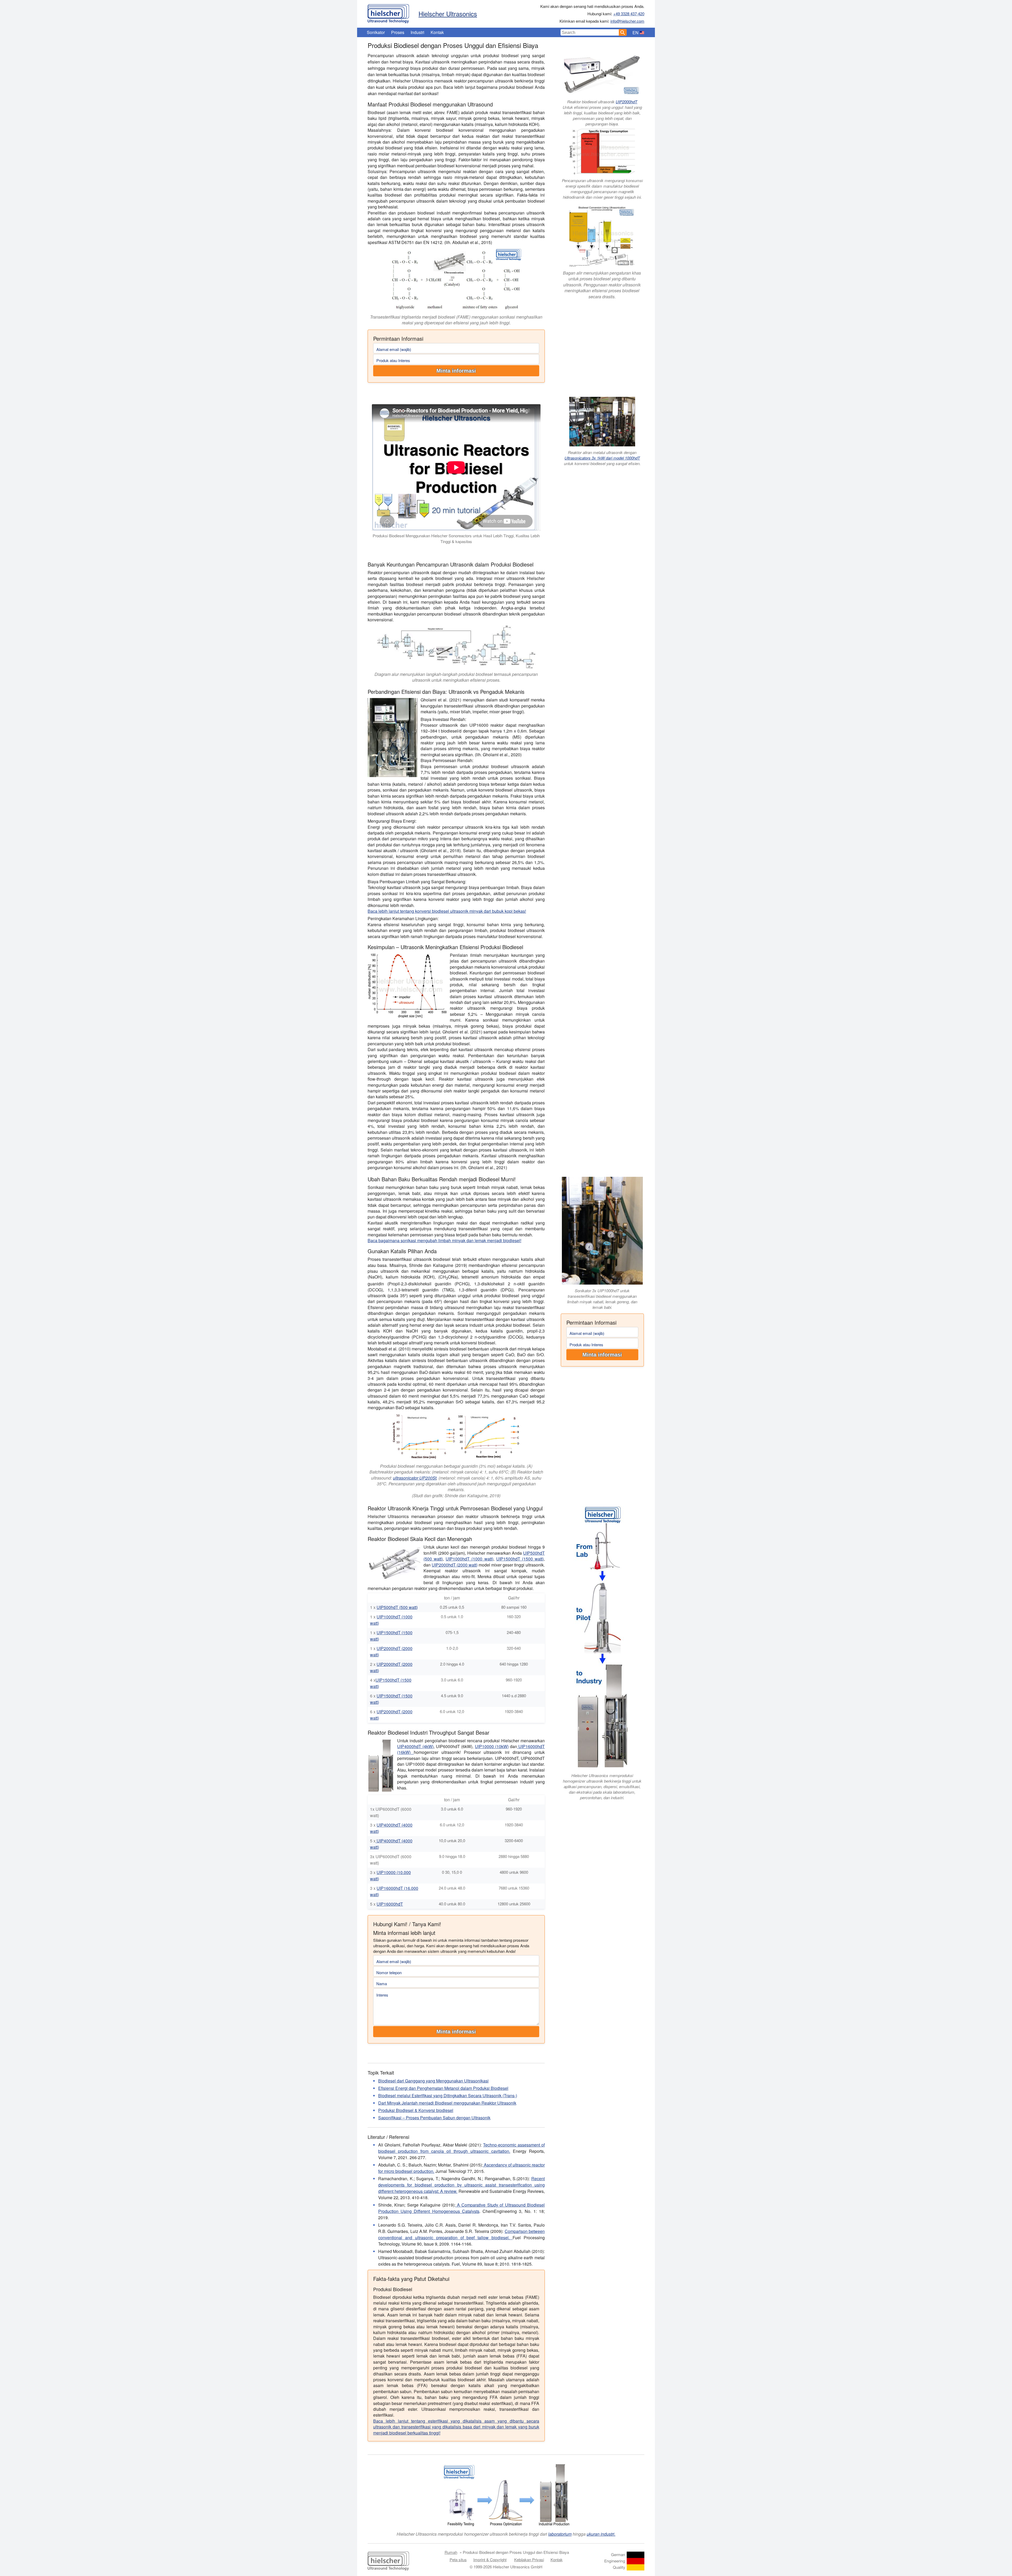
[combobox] (590, 32)
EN (636, 33)
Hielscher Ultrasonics (448, 14)
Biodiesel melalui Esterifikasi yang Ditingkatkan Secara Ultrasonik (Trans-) (448, 2096)
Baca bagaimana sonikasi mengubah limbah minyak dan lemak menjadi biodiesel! (444, 1240)
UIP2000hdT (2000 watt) (455, 1565)
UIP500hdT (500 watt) (397, 1607)
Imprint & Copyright (490, 2560)
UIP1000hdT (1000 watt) (469, 1559)
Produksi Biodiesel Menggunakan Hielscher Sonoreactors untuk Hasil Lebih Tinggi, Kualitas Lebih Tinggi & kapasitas (456, 539)
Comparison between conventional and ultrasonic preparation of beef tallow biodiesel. (461, 2234)
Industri (417, 32)
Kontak (437, 32)
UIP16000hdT (390, 1904)
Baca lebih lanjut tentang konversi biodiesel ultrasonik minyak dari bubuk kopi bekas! (447, 911)
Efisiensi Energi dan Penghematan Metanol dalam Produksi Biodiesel (443, 2088)
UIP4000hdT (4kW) (415, 1746)
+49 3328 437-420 (629, 14)
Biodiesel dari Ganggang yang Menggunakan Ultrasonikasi (433, 2081)
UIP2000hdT (626, 102)
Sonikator (376, 32)
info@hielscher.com (627, 21)
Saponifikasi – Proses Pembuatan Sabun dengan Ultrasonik (434, 2118)
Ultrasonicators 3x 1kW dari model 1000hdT (602, 458)
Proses (398, 32)
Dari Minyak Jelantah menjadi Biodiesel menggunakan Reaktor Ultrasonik (447, 2103)
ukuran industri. (601, 2534)
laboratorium (560, 2534)
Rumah (451, 2552)
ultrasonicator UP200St (415, 1478)
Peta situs (458, 2560)
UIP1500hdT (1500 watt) (520, 1559)
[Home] (388, 12)
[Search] (623, 32)
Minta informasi (456, 371)
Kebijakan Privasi (529, 2560)
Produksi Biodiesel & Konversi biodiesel (416, 2110)
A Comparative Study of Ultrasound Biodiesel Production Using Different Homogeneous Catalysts (461, 2208)
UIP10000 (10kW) (492, 1746)
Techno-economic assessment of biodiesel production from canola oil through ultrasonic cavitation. (461, 2148)
